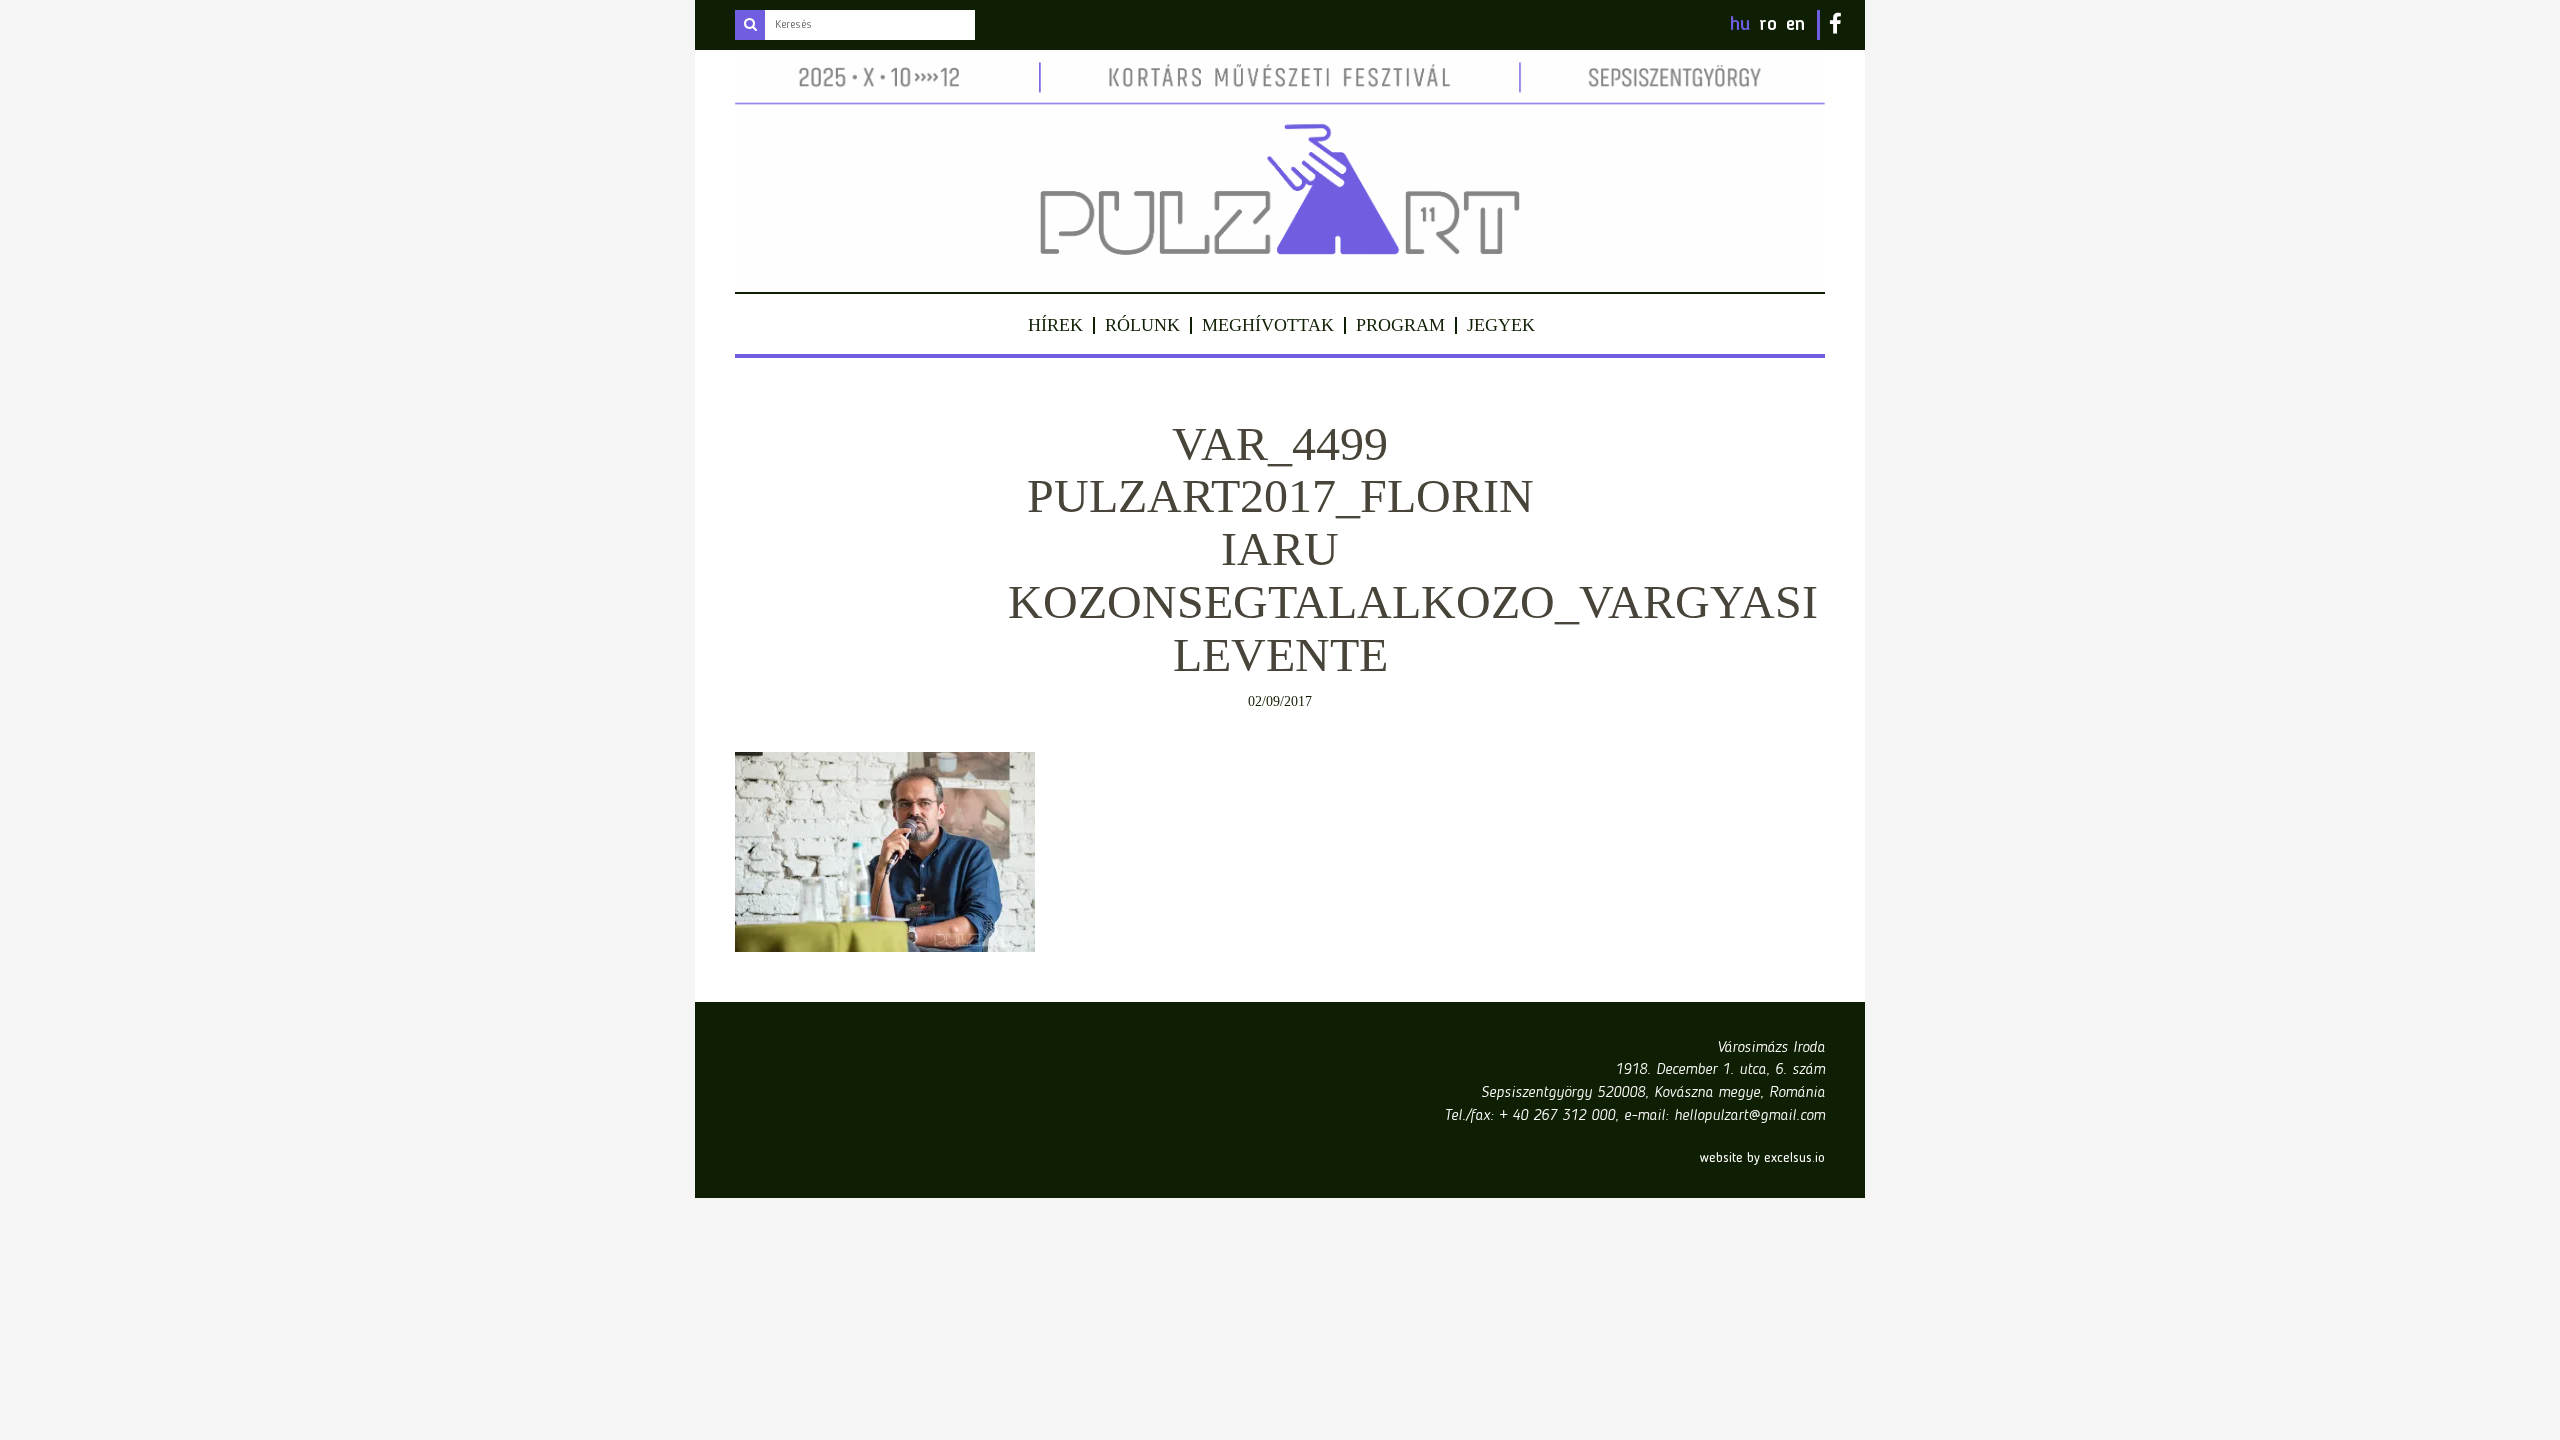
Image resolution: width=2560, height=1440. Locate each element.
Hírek (1055, 325)
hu (1740, 25)
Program (1400, 325)
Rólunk (1142, 325)
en (1795, 25)
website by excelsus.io (1762, 1158)
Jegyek (1501, 325)
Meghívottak (1268, 325)
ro (1768, 25)
